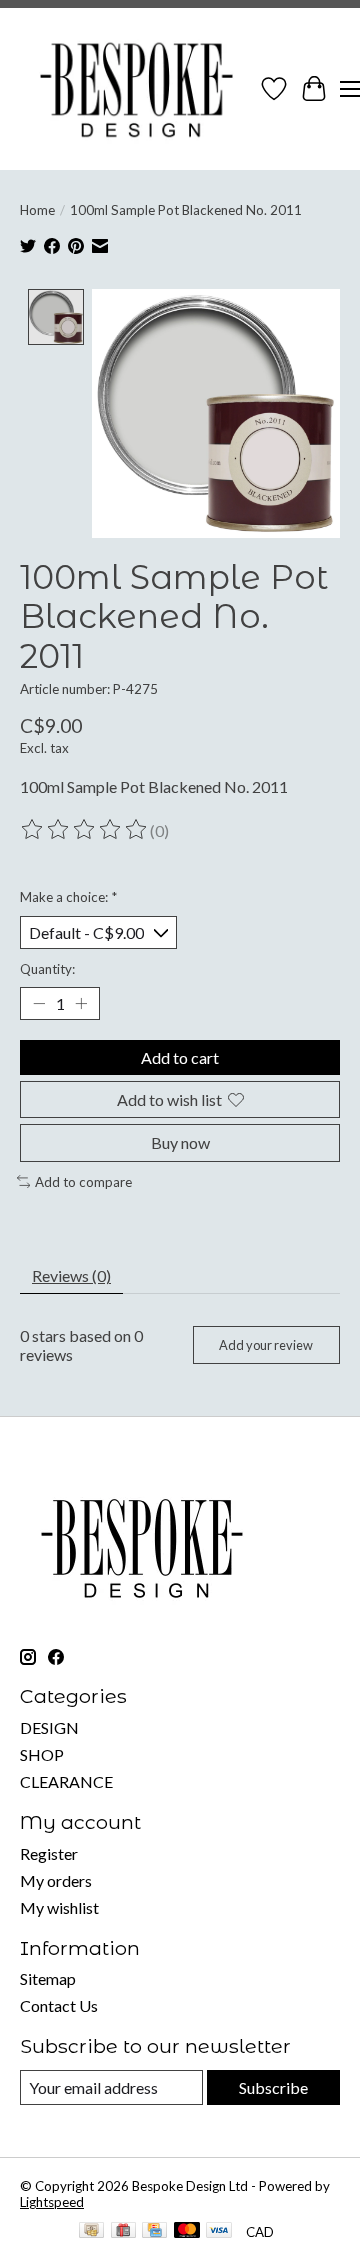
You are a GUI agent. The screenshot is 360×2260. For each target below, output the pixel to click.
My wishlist (59, 1907)
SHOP (42, 1754)
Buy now (180, 1142)
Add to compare (83, 1182)
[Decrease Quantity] (39, 1004)
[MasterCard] (187, 2231)
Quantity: (47, 969)
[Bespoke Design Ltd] (137, 89)
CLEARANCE (66, 1781)
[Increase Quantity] (81, 1004)
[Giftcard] (123, 2231)
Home (37, 210)
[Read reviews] (85, 830)
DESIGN (49, 1727)
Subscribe (273, 2087)
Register (49, 1853)
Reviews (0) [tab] (71, 1275)
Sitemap (48, 1978)
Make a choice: (68, 897)
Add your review (266, 1345)
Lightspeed (52, 2202)
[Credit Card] (154, 2231)
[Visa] (219, 2231)
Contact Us (59, 2005)
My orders (56, 1880)
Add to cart (180, 1057)
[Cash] (91, 2231)
